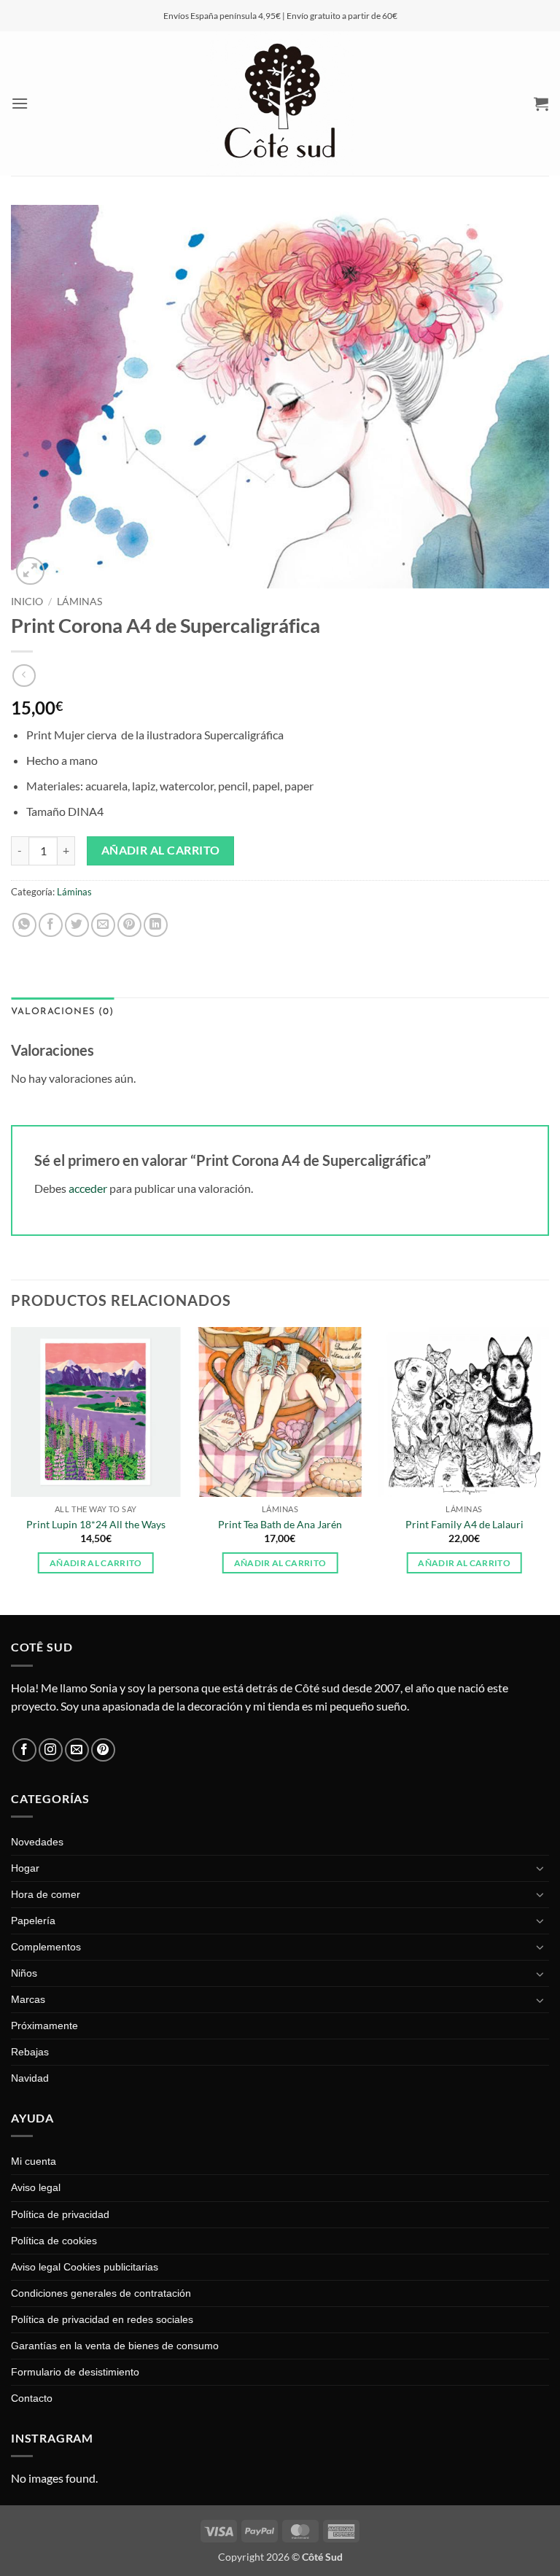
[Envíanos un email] (77, 1750)
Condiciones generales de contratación (101, 2293)
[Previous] (12, 1470)
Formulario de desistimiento (75, 2372)
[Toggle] (540, 1868)
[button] (20, 103)
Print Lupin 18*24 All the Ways (96, 1524)
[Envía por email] (103, 925)
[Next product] (24, 676)
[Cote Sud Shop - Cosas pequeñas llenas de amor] (280, 104)
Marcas (28, 1999)
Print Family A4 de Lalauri (464, 1524)
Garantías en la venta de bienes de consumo (115, 2346)
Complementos (46, 1947)
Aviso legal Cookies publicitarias (85, 2267)
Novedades (37, 1842)
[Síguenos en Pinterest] (103, 1750)
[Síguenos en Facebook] (24, 1750)
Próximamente (44, 2026)
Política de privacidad (60, 2214)
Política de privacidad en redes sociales (102, 2319)
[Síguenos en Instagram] (51, 1750)
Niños (24, 1973)
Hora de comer (46, 1894)
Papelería (33, 1921)
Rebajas (30, 2052)
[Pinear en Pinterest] (129, 925)
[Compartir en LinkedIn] (156, 925)
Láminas (79, 602)
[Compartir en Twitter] (77, 925)
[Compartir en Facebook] (51, 925)
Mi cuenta (34, 2161)
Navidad (30, 2078)
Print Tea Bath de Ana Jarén (280, 1524)
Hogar (25, 1868)
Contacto (32, 2398)
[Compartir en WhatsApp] (24, 925)
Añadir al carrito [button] (96, 1563)
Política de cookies (54, 2241)
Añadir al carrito (161, 850)
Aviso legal (36, 2187)
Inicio (27, 602)
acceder (88, 1188)
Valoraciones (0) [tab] (62, 1012)
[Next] (548, 1470)
